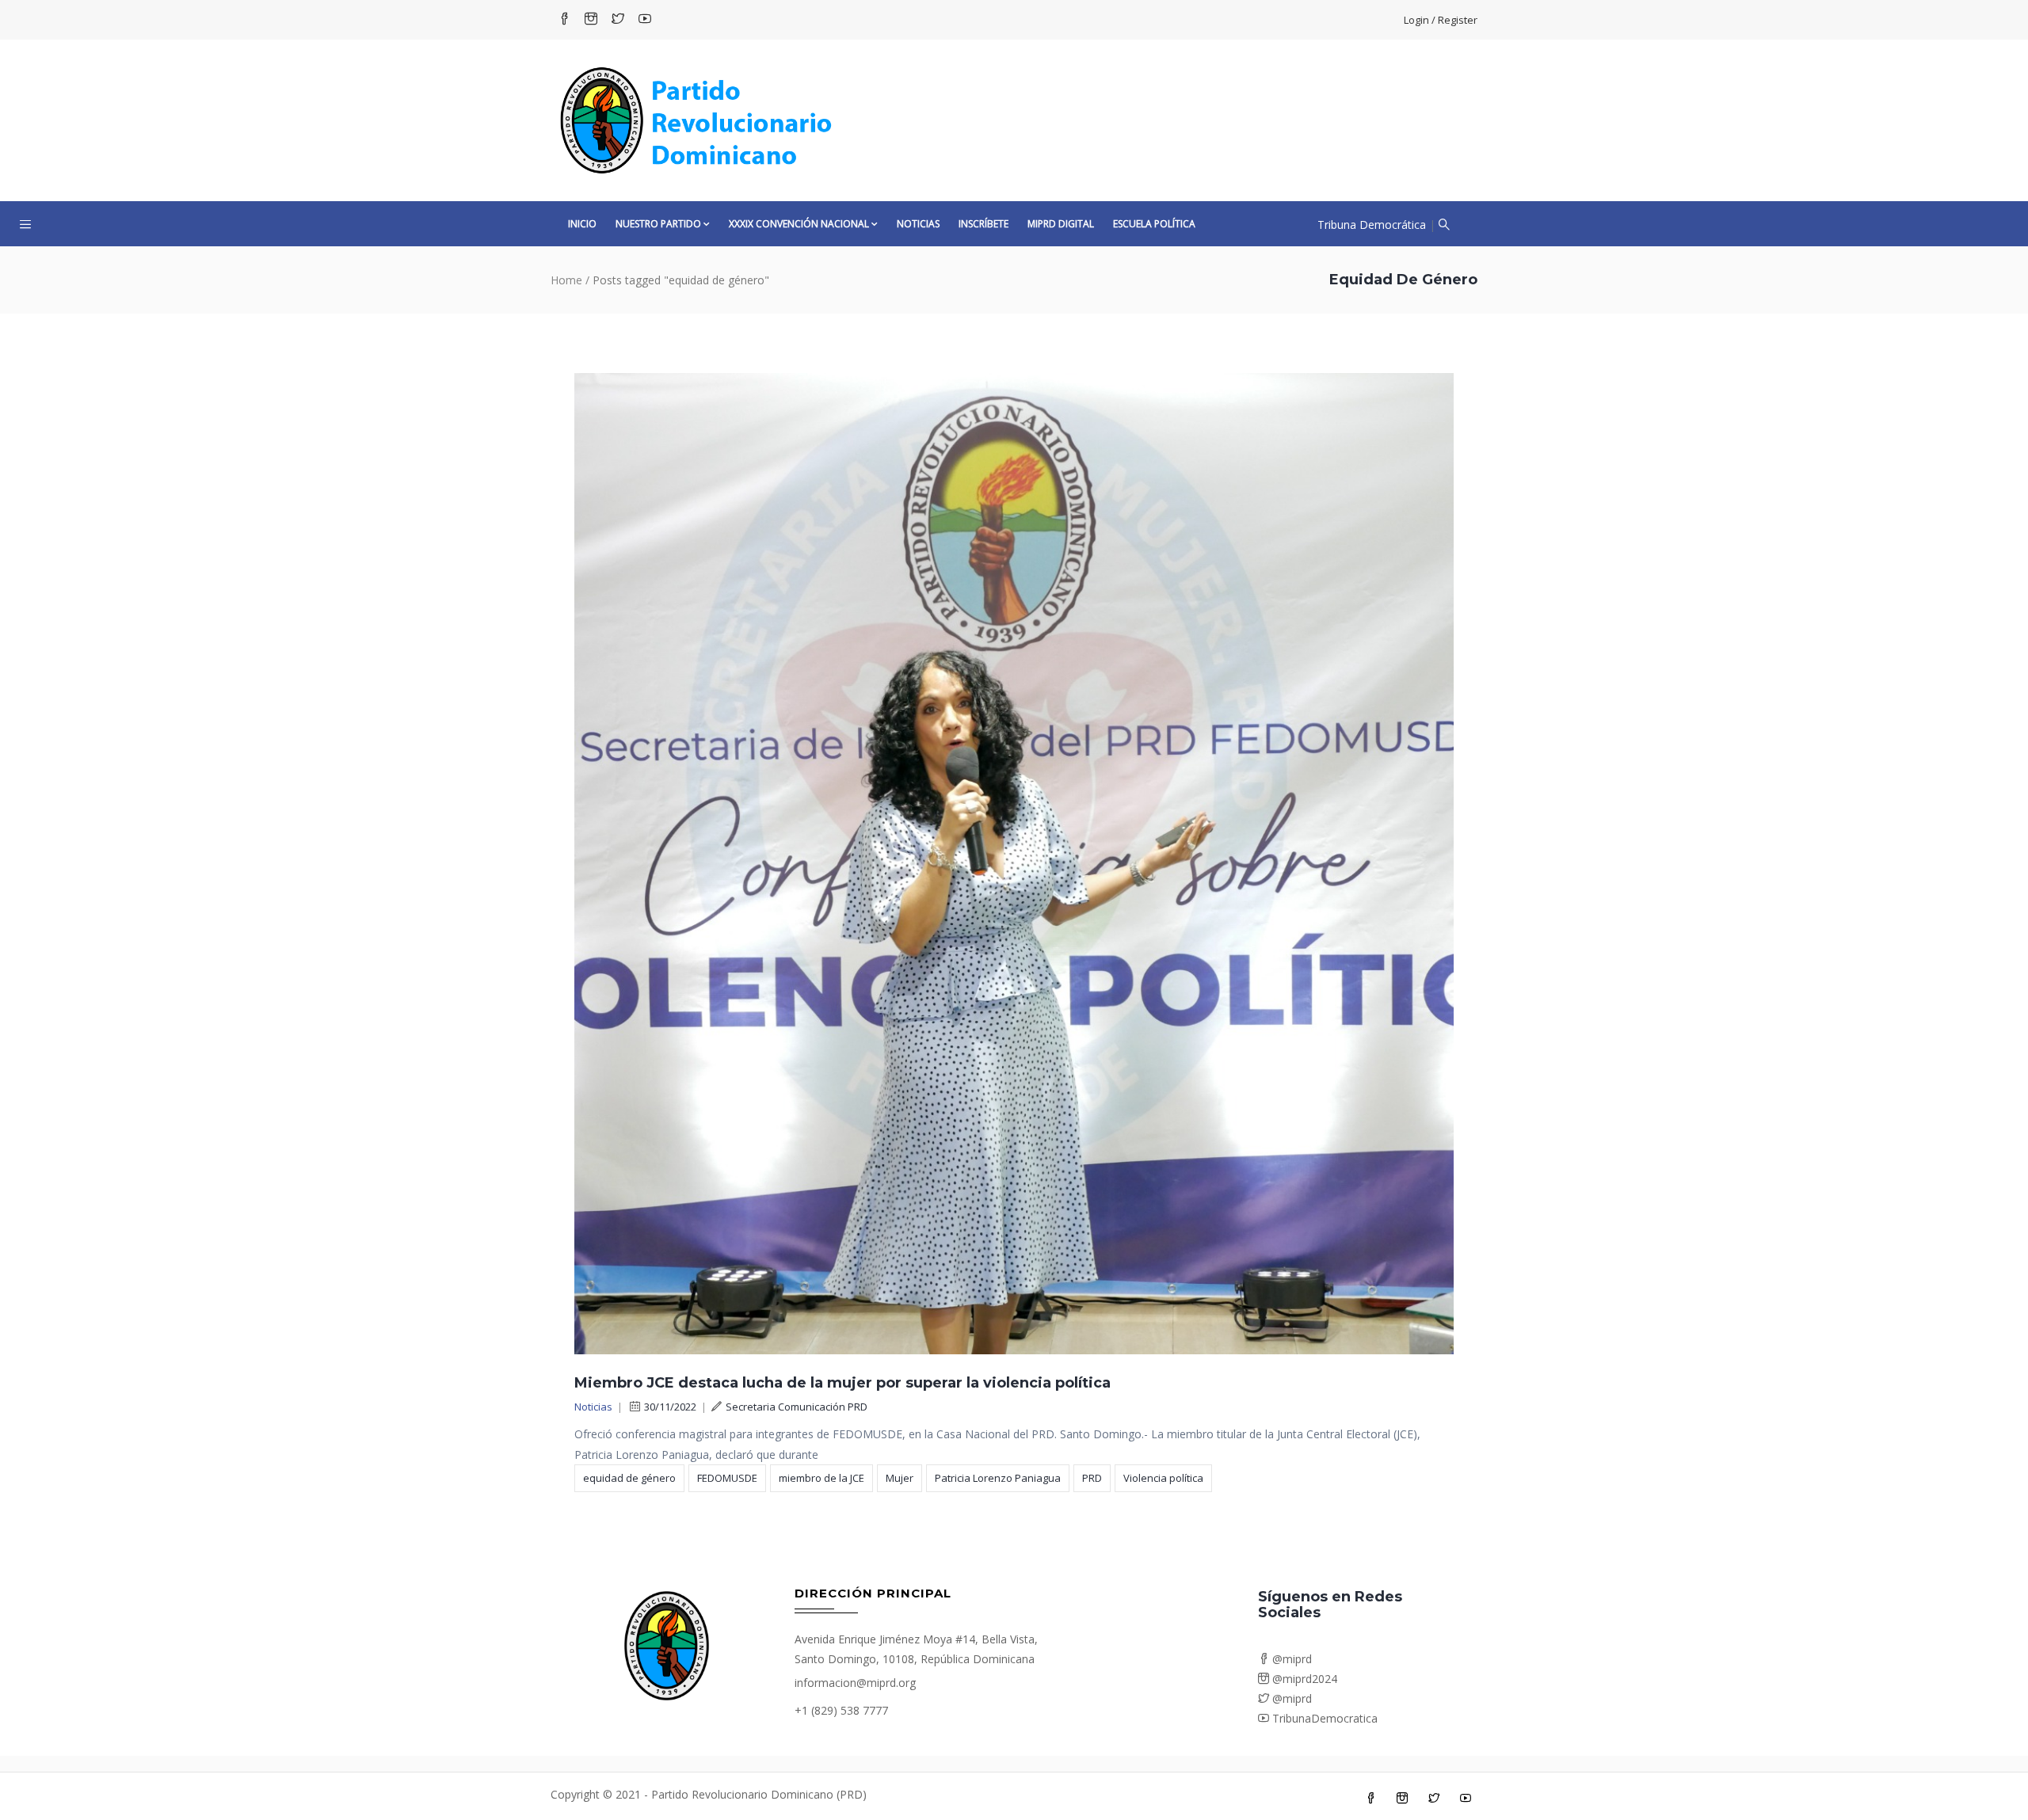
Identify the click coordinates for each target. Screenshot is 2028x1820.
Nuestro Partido (658, 224)
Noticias (918, 224)
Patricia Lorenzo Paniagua (998, 1478)
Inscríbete (984, 224)
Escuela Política (1154, 224)
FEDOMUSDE (727, 1478)
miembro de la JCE (821, 1478)
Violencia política (1163, 1478)
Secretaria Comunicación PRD (797, 1407)
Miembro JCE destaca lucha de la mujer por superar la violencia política (842, 1383)
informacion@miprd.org (855, 1683)
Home (566, 280)
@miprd (1290, 1659)
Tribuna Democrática (1372, 225)
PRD (1092, 1478)
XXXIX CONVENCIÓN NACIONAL (799, 224)
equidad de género (629, 1478)
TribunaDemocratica (1323, 1718)
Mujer (900, 1478)
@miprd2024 (1303, 1679)
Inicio (582, 224)
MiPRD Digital (1061, 224)
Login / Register (1441, 20)
